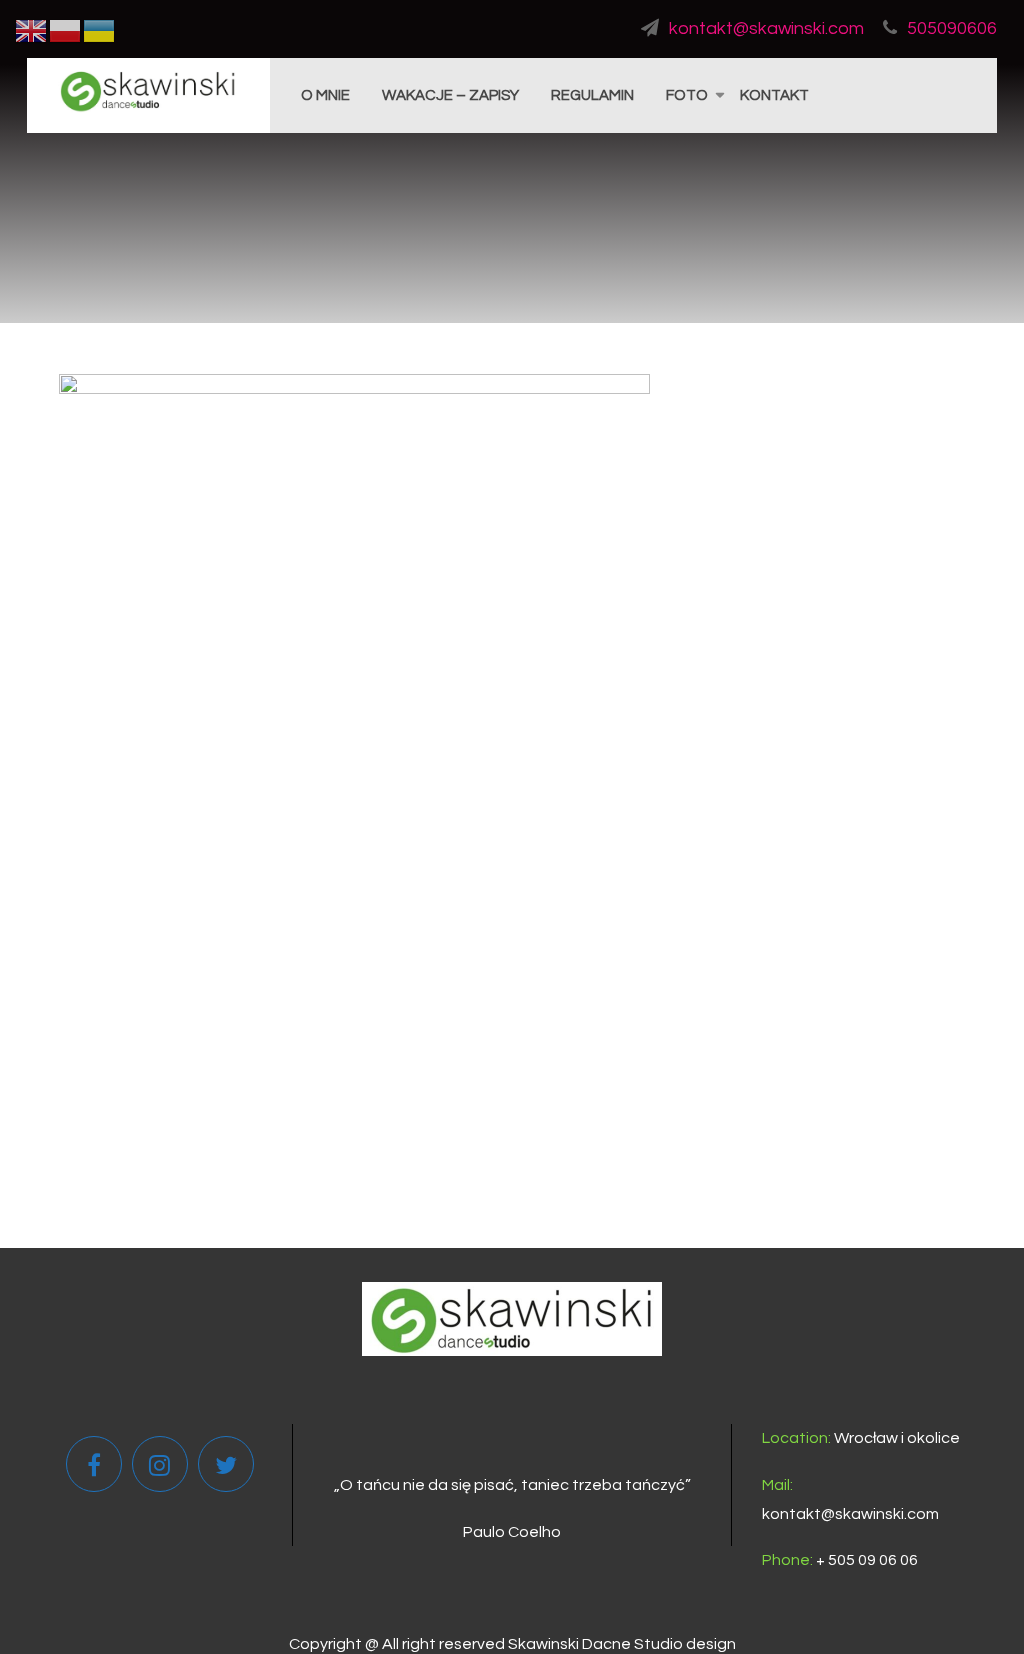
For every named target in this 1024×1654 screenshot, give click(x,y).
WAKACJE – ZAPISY (450, 95)
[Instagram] (159, 1469)
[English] (32, 30)
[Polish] (66, 30)
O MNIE (325, 95)
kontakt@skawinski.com (766, 28)
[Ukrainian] (100, 30)
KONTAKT (774, 95)
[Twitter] (226, 1469)
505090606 (952, 28)
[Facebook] (94, 1469)
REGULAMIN (592, 95)
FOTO (687, 95)
